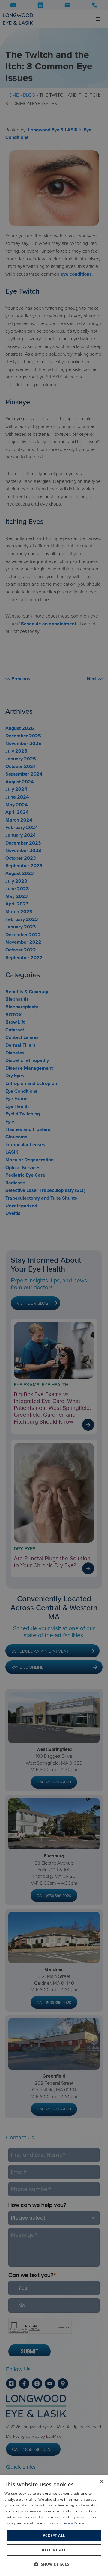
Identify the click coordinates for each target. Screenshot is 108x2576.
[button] (54, 2564)
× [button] (101, 2481)
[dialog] (54, 2526)
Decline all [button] (54, 2550)
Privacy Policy (72, 2523)
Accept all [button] (54, 2536)
